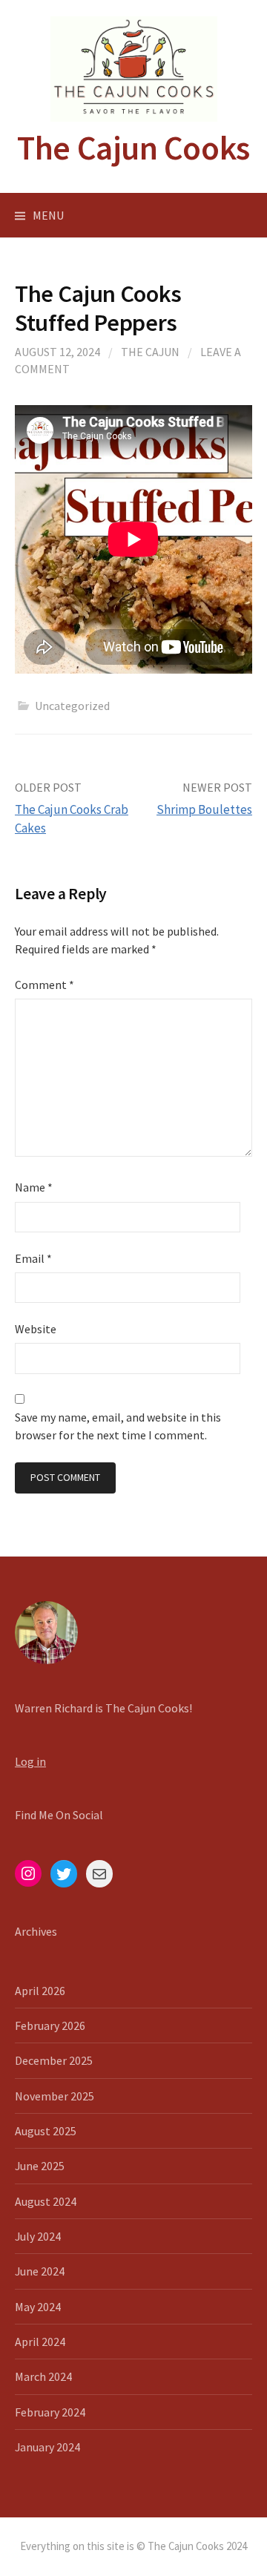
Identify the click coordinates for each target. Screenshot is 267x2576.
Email (33, 1258)
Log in (30, 1761)
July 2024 (38, 2236)
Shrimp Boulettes (204, 809)
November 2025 (55, 2096)
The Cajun (150, 352)
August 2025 (46, 2131)
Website (36, 1329)
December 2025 (54, 2060)
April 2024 (40, 2342)
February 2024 (50, 2412)
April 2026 (40, 1991)
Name (34, 1187)
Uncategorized (72, 706)
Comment (44, 985)
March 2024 (43, 2376)
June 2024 (40, 2271)
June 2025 (40, 2166)
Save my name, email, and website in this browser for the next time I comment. (118, 1426)
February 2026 (50, 2025)
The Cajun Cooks (133, 148)
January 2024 (47, 2447)
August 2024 (46, 2201)
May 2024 (38, 2307)
